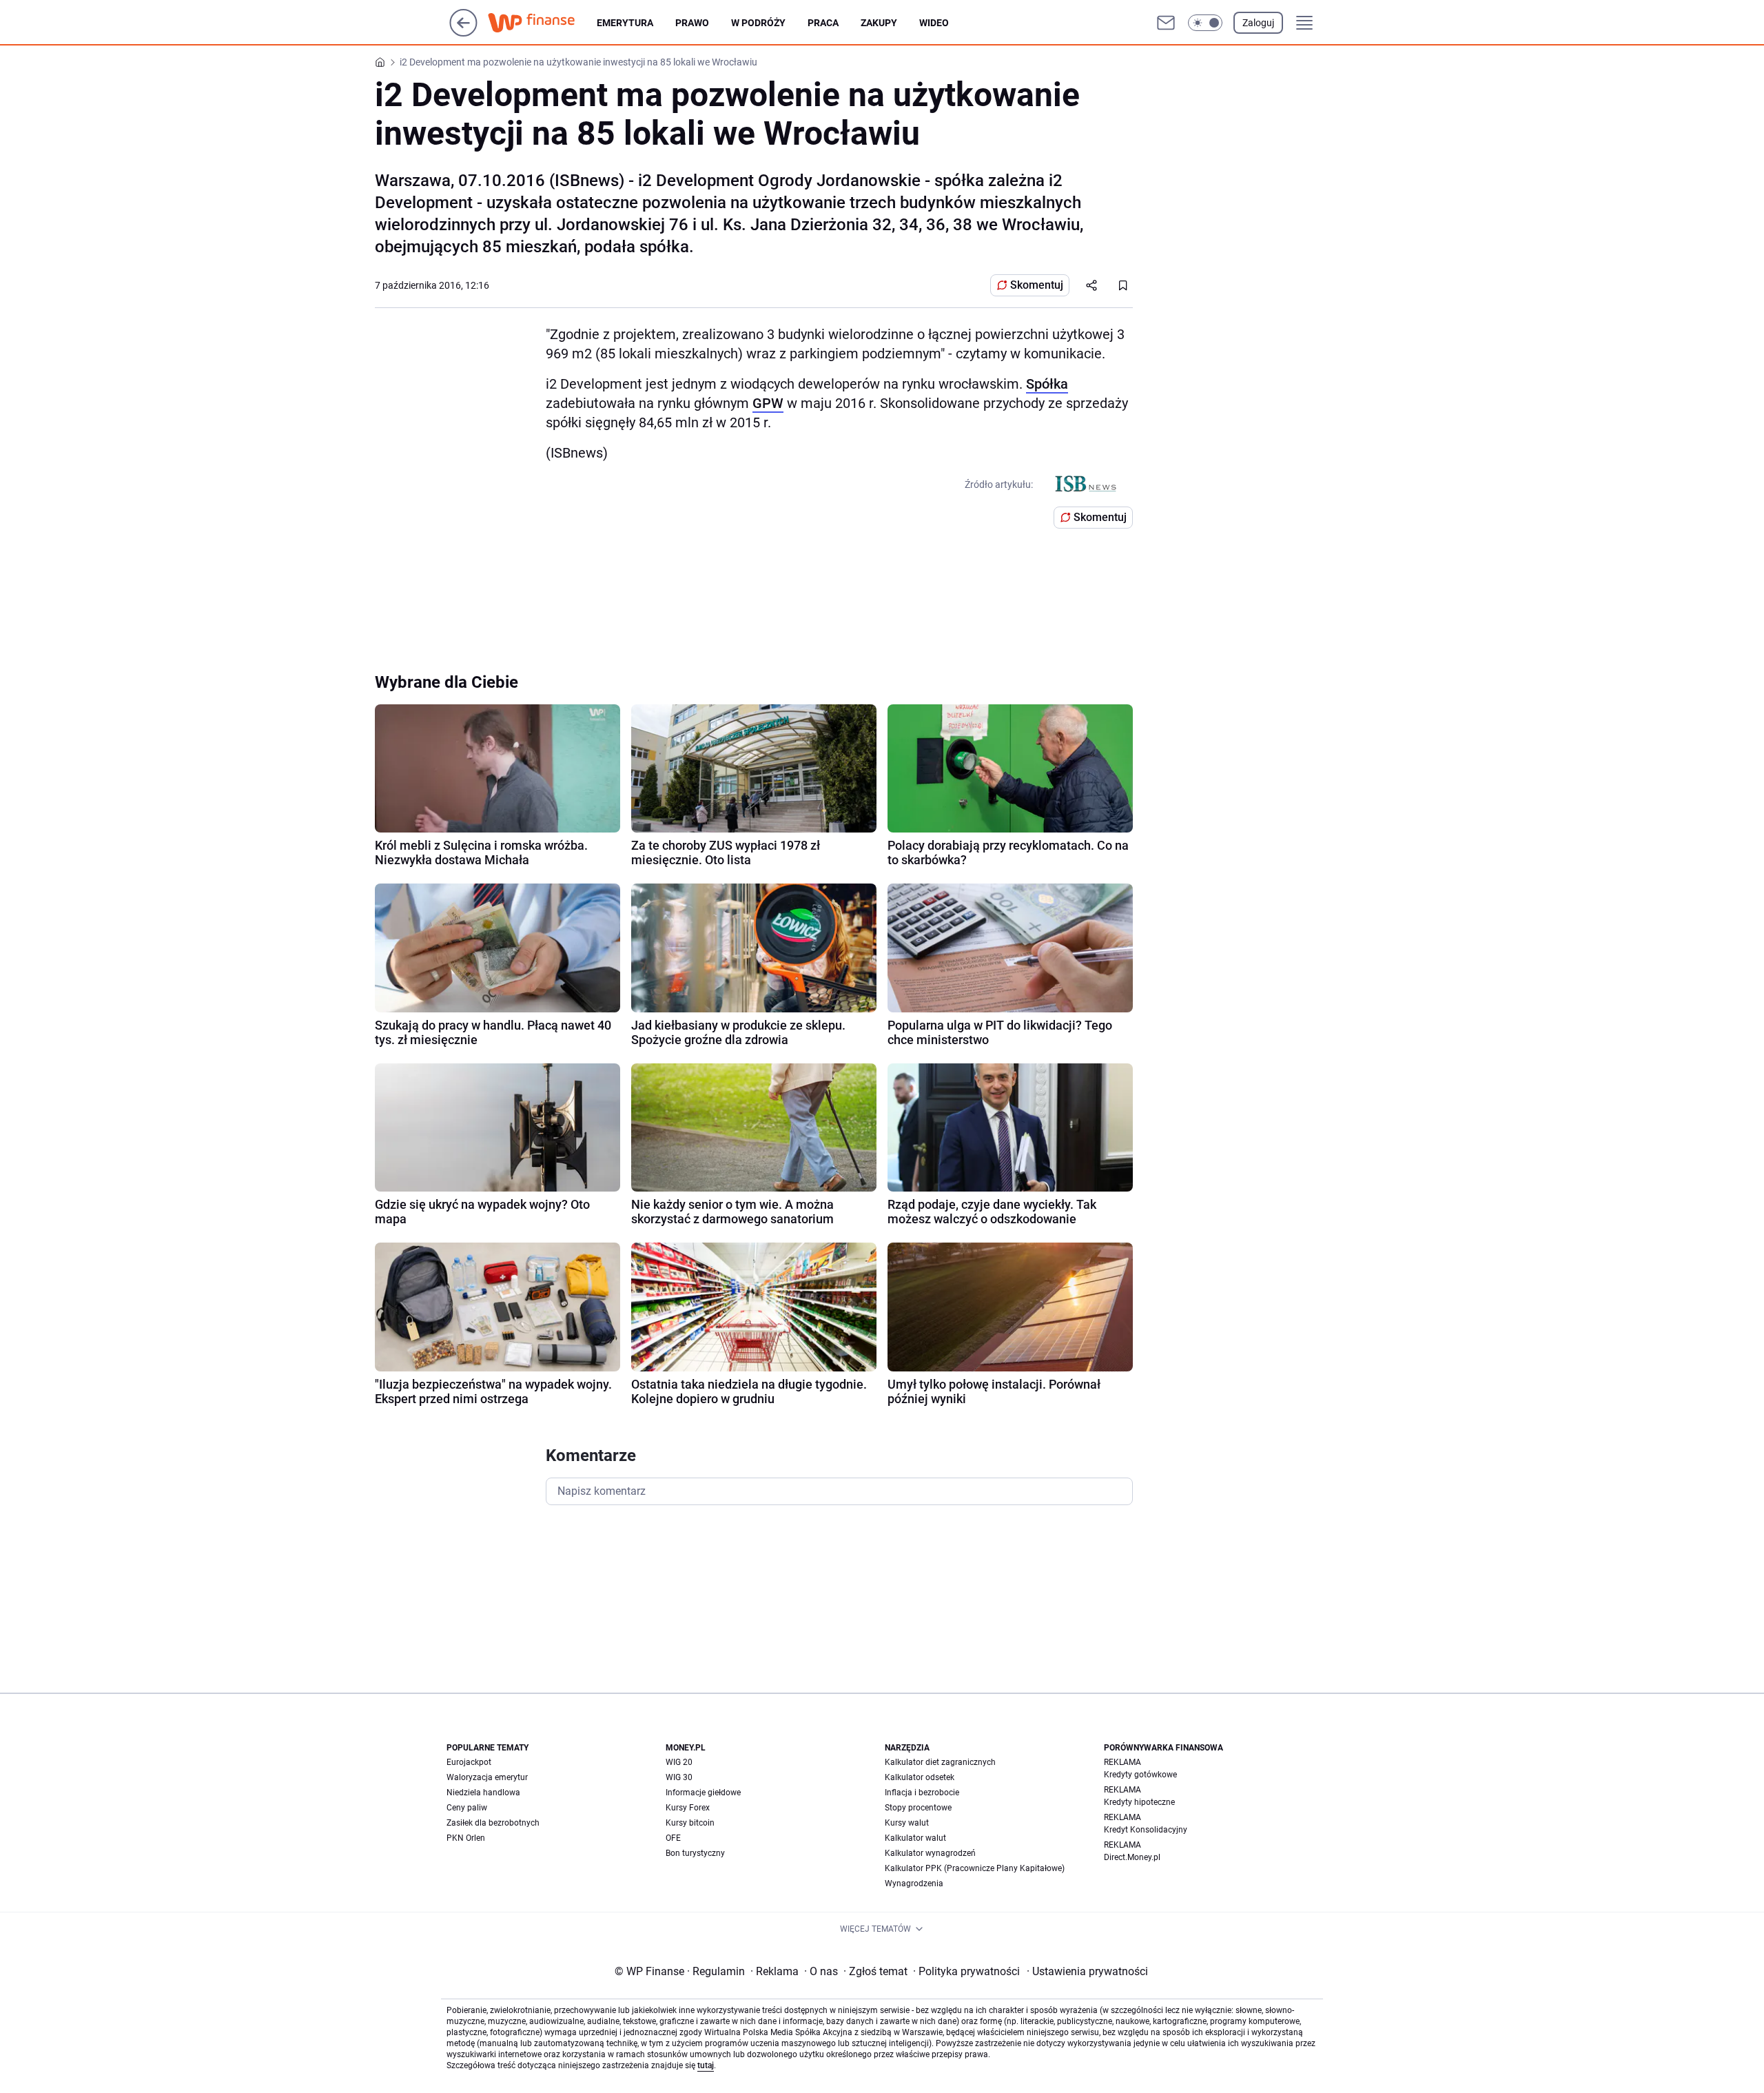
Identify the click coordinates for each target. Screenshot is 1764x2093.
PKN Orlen (466, 1838)
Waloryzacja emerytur (487, 1777)
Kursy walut (907, 1823)
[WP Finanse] (542, 23)
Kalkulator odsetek (920, 1777)
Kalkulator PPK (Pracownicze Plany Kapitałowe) (975, 1868)
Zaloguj (1258, 23)
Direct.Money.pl (1132, 1857)
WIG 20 (679, 1762)
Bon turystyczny (695, 1853)
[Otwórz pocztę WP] (1166, 23)
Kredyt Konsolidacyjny (1146, 1830)
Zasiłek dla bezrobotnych (493, 1823)
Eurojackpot (469, 1762)
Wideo (934, 23)
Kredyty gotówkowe (1140, 1775)
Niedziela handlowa (483, 1793)
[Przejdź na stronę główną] (463, 33)
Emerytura (625, 23)
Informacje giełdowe (703, 1793)
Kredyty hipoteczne (1139, 1802)
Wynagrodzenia (914, 1883)
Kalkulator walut (915, 1838)
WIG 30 (679, 1777)
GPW (768, 403)
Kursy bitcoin (690, 1823)
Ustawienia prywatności (1087, 1971)
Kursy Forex (688, 1808)
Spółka (1047, 384)
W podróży (758, 23)
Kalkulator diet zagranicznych (940, 1762)
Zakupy (879, 23)
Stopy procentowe (918, 1808)
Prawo (692, 23)
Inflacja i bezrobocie (922, 1793)
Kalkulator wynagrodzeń (930, 1853)
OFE (673, 1838)
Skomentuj (1037, 285)
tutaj (706, 2065)
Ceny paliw (467, 1808)
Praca (823, 23)
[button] (1205, 23)
